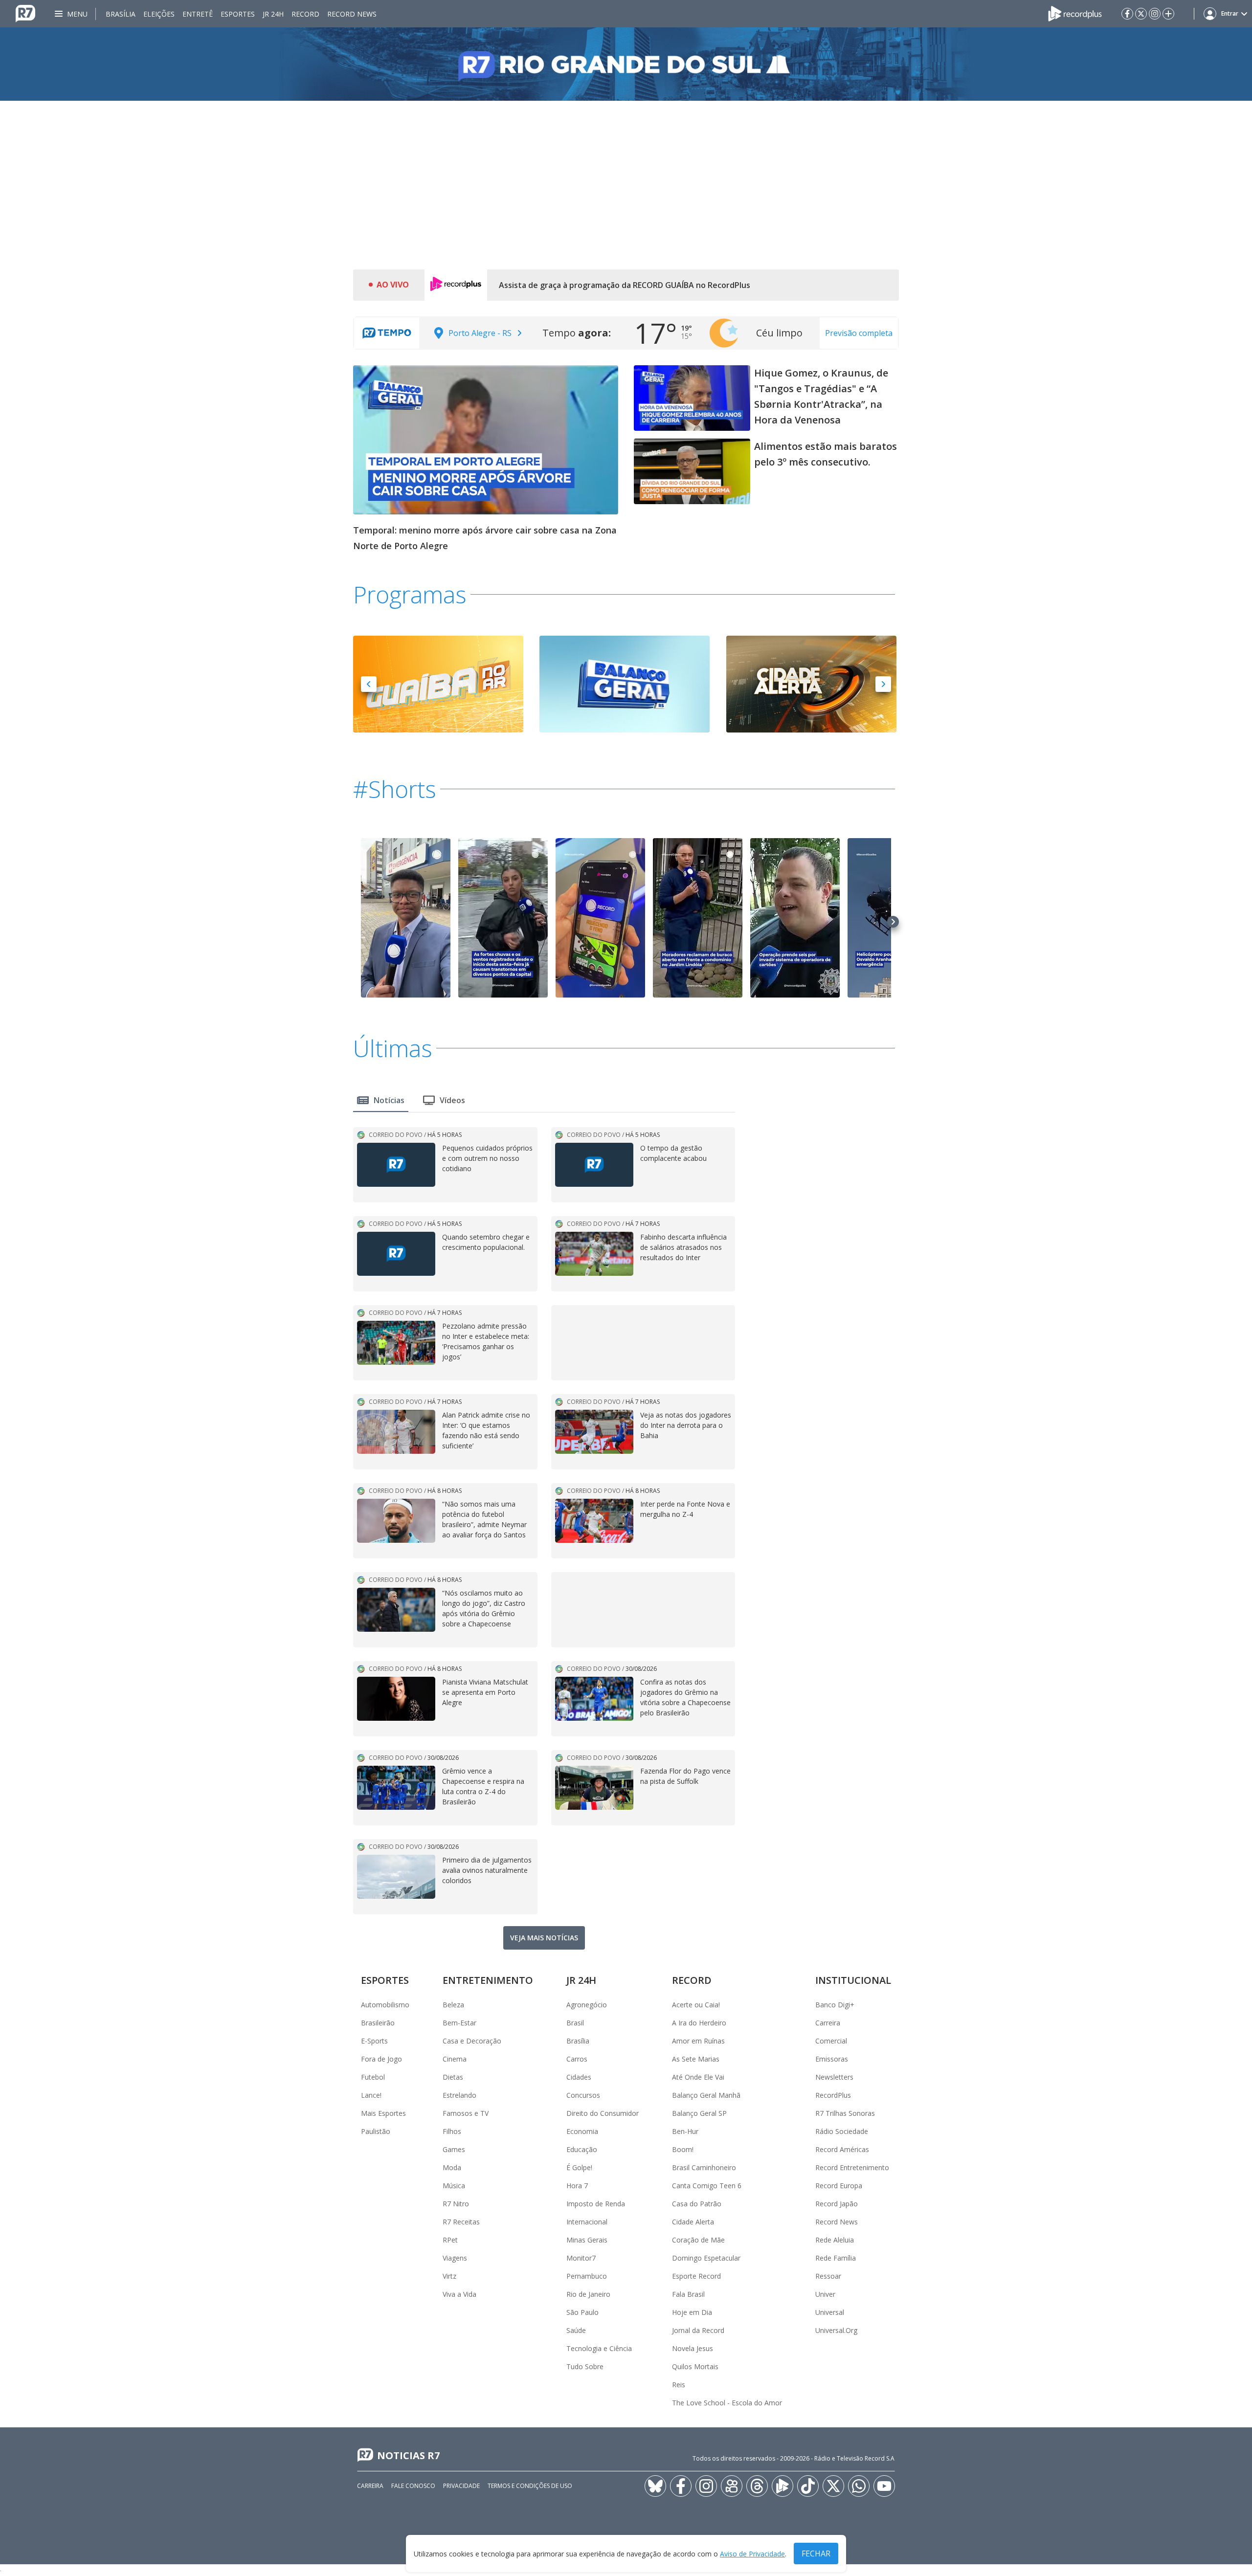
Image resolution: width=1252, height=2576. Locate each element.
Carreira (828, 2023)
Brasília (121, 14)
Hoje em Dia (692, 2312)
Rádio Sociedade (842, 2131)
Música (454, 2186)
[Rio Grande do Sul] (626, 64)
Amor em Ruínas (698, 2041)
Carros (577, 2059)
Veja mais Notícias (544, 1938)
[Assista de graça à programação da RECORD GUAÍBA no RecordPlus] (456, 285)
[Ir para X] (1141, 14)
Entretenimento (488, 1980)
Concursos (583, 2095)
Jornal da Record (698, 2330)
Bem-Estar (459, 2023)
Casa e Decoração (472, 2041)
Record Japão (837, 2204)
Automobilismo (385, 2005)
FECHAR (816, 2554)
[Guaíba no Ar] (438, 683)
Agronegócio (587, 2005)
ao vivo (393, 285)
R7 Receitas (461, 2222)
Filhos (452, 2131)
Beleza (453, 2005)
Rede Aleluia (835, 2240)
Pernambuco (587, 2276)
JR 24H (273, 14)
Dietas (453, 2077)
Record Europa (839, 2186)
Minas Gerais (587, 2240)
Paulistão (376, 2131)
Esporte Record (696, 2276)
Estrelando (459, 2095)
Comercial (831, 2041)
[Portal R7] (25, 13)
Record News (352, 14)
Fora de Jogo (381, 2059)
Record (305, 14)
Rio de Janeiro (588, 2294)
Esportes (238, 14)
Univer (825, 2294)
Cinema (455, 2059)
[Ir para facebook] (1127, 14)
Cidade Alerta (693, 2222)
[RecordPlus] (1075, 13)
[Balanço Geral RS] (625, 683)
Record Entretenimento (852, 2167)
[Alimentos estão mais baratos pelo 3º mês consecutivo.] (692, 471)
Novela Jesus (693, 2348)
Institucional (853, 1980)
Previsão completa (859, 333)
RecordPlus (833, 2095)
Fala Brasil (688, 2294)
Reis (679, 2385)
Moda (452, 2167)
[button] (369, 684)
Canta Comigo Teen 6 (707, 2186)
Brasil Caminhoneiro (704, 2167)
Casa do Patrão (697, 2204)
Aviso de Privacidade (752, 2554)
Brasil (575, 2023)
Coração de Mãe (698, 2240)
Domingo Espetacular (706, 2258)
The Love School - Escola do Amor (727, 2403)
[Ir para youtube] (884, 2486)
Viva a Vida (459, 2294)
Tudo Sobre (585, 2366)
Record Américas (842, 2149)
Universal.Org (836, 2330)
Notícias (389, 1100)
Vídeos (452, 1100)
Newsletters (834, 2077)
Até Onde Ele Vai (698, 2077)
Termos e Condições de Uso (530, 2486)
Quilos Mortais (695, 2366)
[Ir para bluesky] (655, 2486)
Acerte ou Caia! (696, 2005)
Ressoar (828, 2276)
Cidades (579, 2077)
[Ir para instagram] (1155, 14)
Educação (582, 2149)
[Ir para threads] (757, 2486)
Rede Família (836, 2258)
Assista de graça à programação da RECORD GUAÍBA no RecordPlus (625, 285)
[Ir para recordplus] (782, 2486)
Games (454, 2149)
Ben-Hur (685, 2131)
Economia (582, 2131)
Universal (830, 2312)
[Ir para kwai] (732, 2486)
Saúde (576, 2330)
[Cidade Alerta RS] (811, 683)
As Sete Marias (696, 2059)
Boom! (683, 2149)
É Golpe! (579, 2167)
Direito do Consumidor (603, 2113)
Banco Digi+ (835, 2005)
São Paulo (582, 2312)
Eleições (159, 14)
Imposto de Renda (596, 2204)
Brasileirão (378, 2023)
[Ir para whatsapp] (859, 2486)
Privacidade (461, 2486)
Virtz (449, 2276)
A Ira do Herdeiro (699, 2023)
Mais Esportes (383, 2113)
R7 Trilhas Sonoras (845, 2113)
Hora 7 (577, 2186)
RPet (450, 2240)
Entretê (198, 14)
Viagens (455, 2258)
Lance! (371, 2095)
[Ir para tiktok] (808, 2486)
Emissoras (832, 2059)
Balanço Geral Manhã (706, 2095)
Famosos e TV (466, 2113)
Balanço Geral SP (699, 2113)
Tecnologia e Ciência (599, 2348)
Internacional (587, 2222)
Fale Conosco (413, 2486)
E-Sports (374, 2041)
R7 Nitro (456, 2204)
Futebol (373, 2077)
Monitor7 (581, 2258)
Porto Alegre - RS (480, 333)
